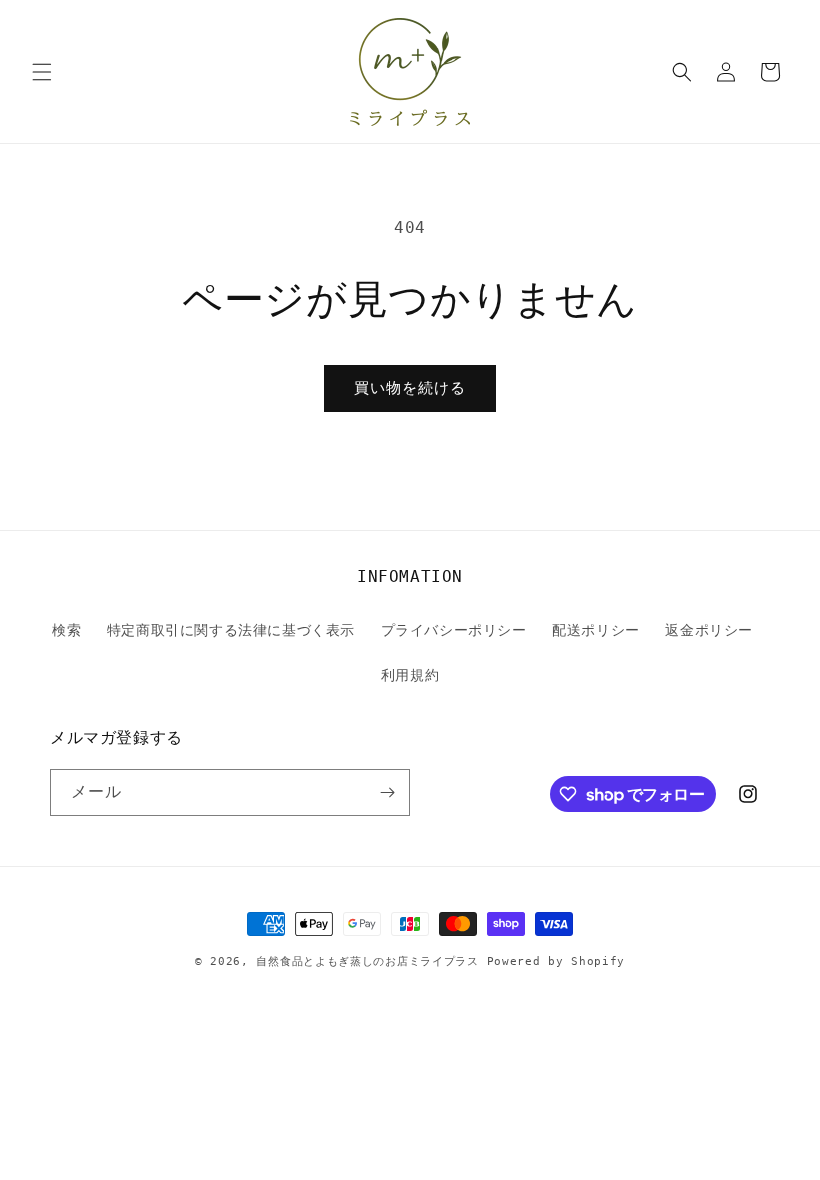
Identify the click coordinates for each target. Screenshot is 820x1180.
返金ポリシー (709, 630)
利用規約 (410, 675)
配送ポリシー (596, 630)
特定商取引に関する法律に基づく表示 (231, 630)
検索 (66, 630)
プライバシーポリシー (454, 630)
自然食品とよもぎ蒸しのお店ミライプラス (367, 961)
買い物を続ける (410, 388)
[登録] (387, 792)
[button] (42, 72)
